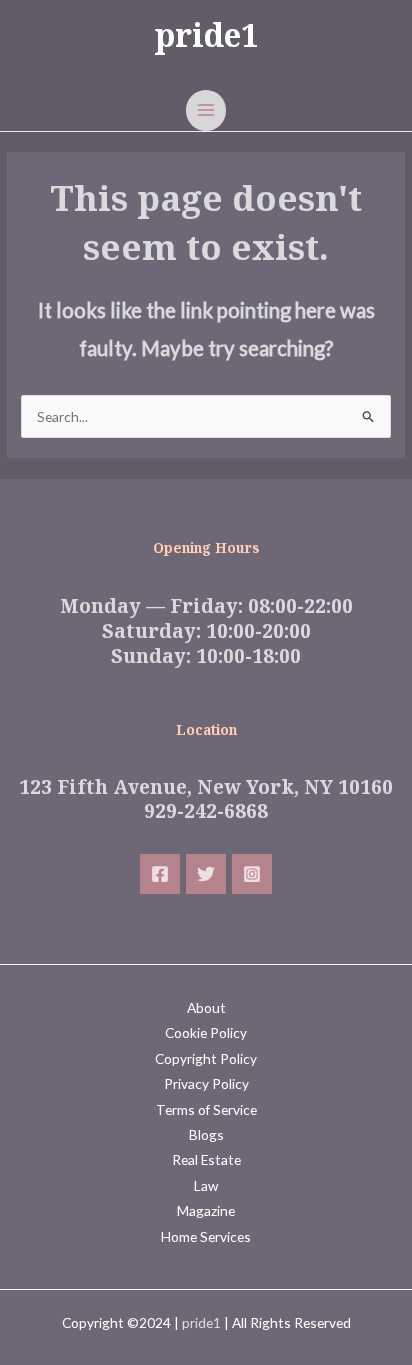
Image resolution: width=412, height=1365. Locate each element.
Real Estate (206, 1159)
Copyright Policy (206, 1058)
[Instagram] (252, 874)
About (206, 1007)
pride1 (206, 34)
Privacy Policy (206, 1083)
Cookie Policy (206, 1032)
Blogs (206, 1134)
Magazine (206, 1210)
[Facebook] (160, 874)
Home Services (206, 1236)
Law (206, 1185)
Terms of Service (206, 1109)
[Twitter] (206, 874)
